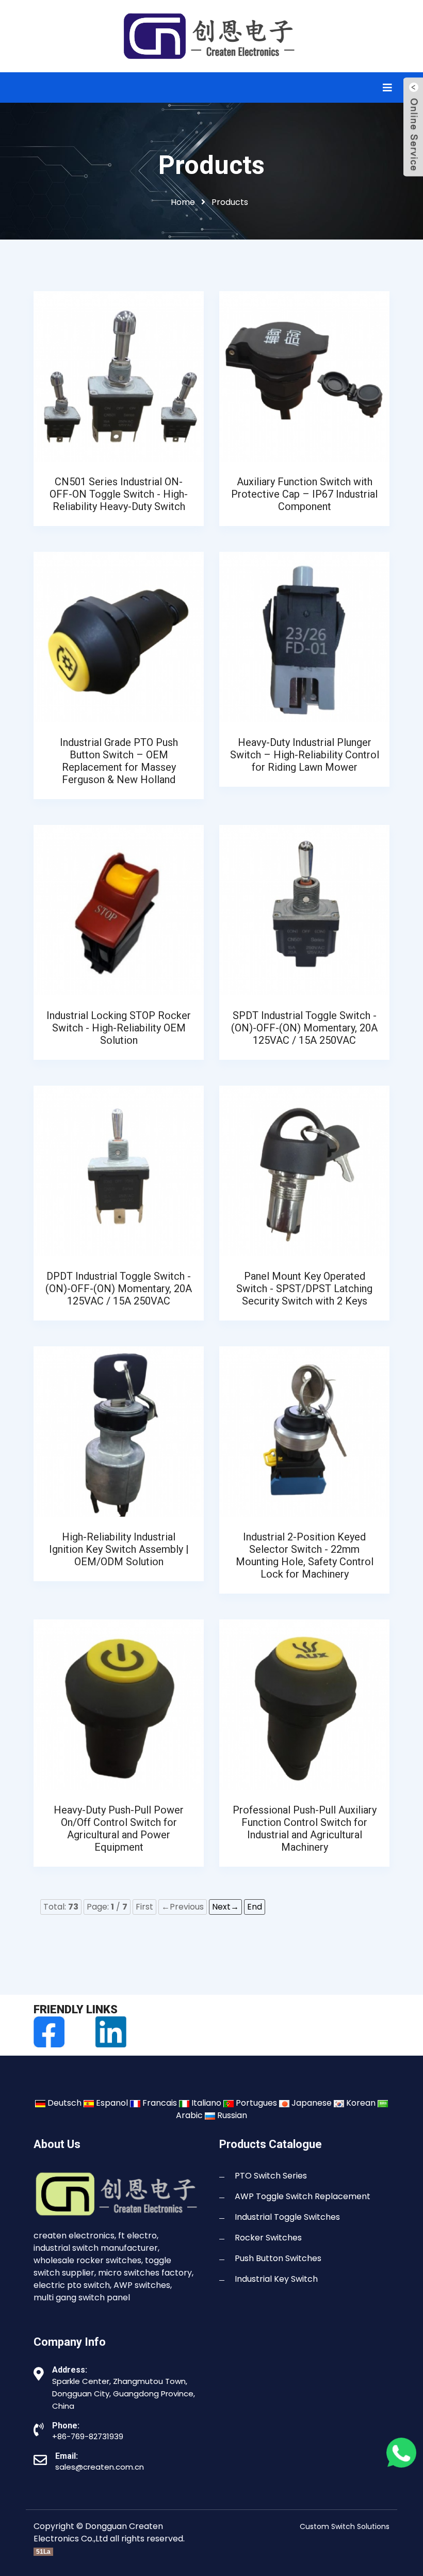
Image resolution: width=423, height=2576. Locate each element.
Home (183, 202)
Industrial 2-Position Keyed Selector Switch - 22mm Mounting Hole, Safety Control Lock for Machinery (305, 1555)
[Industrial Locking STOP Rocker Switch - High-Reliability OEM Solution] (119, 909)
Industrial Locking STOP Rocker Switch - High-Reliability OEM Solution (119, 1028)
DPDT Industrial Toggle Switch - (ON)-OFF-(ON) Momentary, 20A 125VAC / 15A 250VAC (119, 1289)
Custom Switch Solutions (345, 2526)
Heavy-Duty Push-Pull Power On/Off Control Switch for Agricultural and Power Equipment (119, 1828)
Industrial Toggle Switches (287, 2217)
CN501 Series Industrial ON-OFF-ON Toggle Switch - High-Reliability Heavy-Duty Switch (119, 494)
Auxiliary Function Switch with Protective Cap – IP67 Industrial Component (304, 494)
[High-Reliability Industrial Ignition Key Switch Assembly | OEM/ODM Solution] (119, 1431)
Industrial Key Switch (276, 2279)
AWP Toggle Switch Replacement (303, 2196)
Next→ (225, 1907)
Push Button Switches (278, 2258)
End (255, 1907)
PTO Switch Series (271, 2176)
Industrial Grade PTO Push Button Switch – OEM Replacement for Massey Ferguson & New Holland (119, 761)
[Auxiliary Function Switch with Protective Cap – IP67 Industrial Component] (304, 376)
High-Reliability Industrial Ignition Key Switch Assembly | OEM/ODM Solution (119, 1549)
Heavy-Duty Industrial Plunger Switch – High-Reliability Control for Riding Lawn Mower (305, 755)
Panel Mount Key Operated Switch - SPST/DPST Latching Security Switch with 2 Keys (304, 1289)
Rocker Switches (268, 2238)
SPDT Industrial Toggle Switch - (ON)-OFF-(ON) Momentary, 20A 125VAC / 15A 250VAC (304, 1028)
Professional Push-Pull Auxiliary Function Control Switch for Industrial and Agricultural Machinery (305, 1828)
